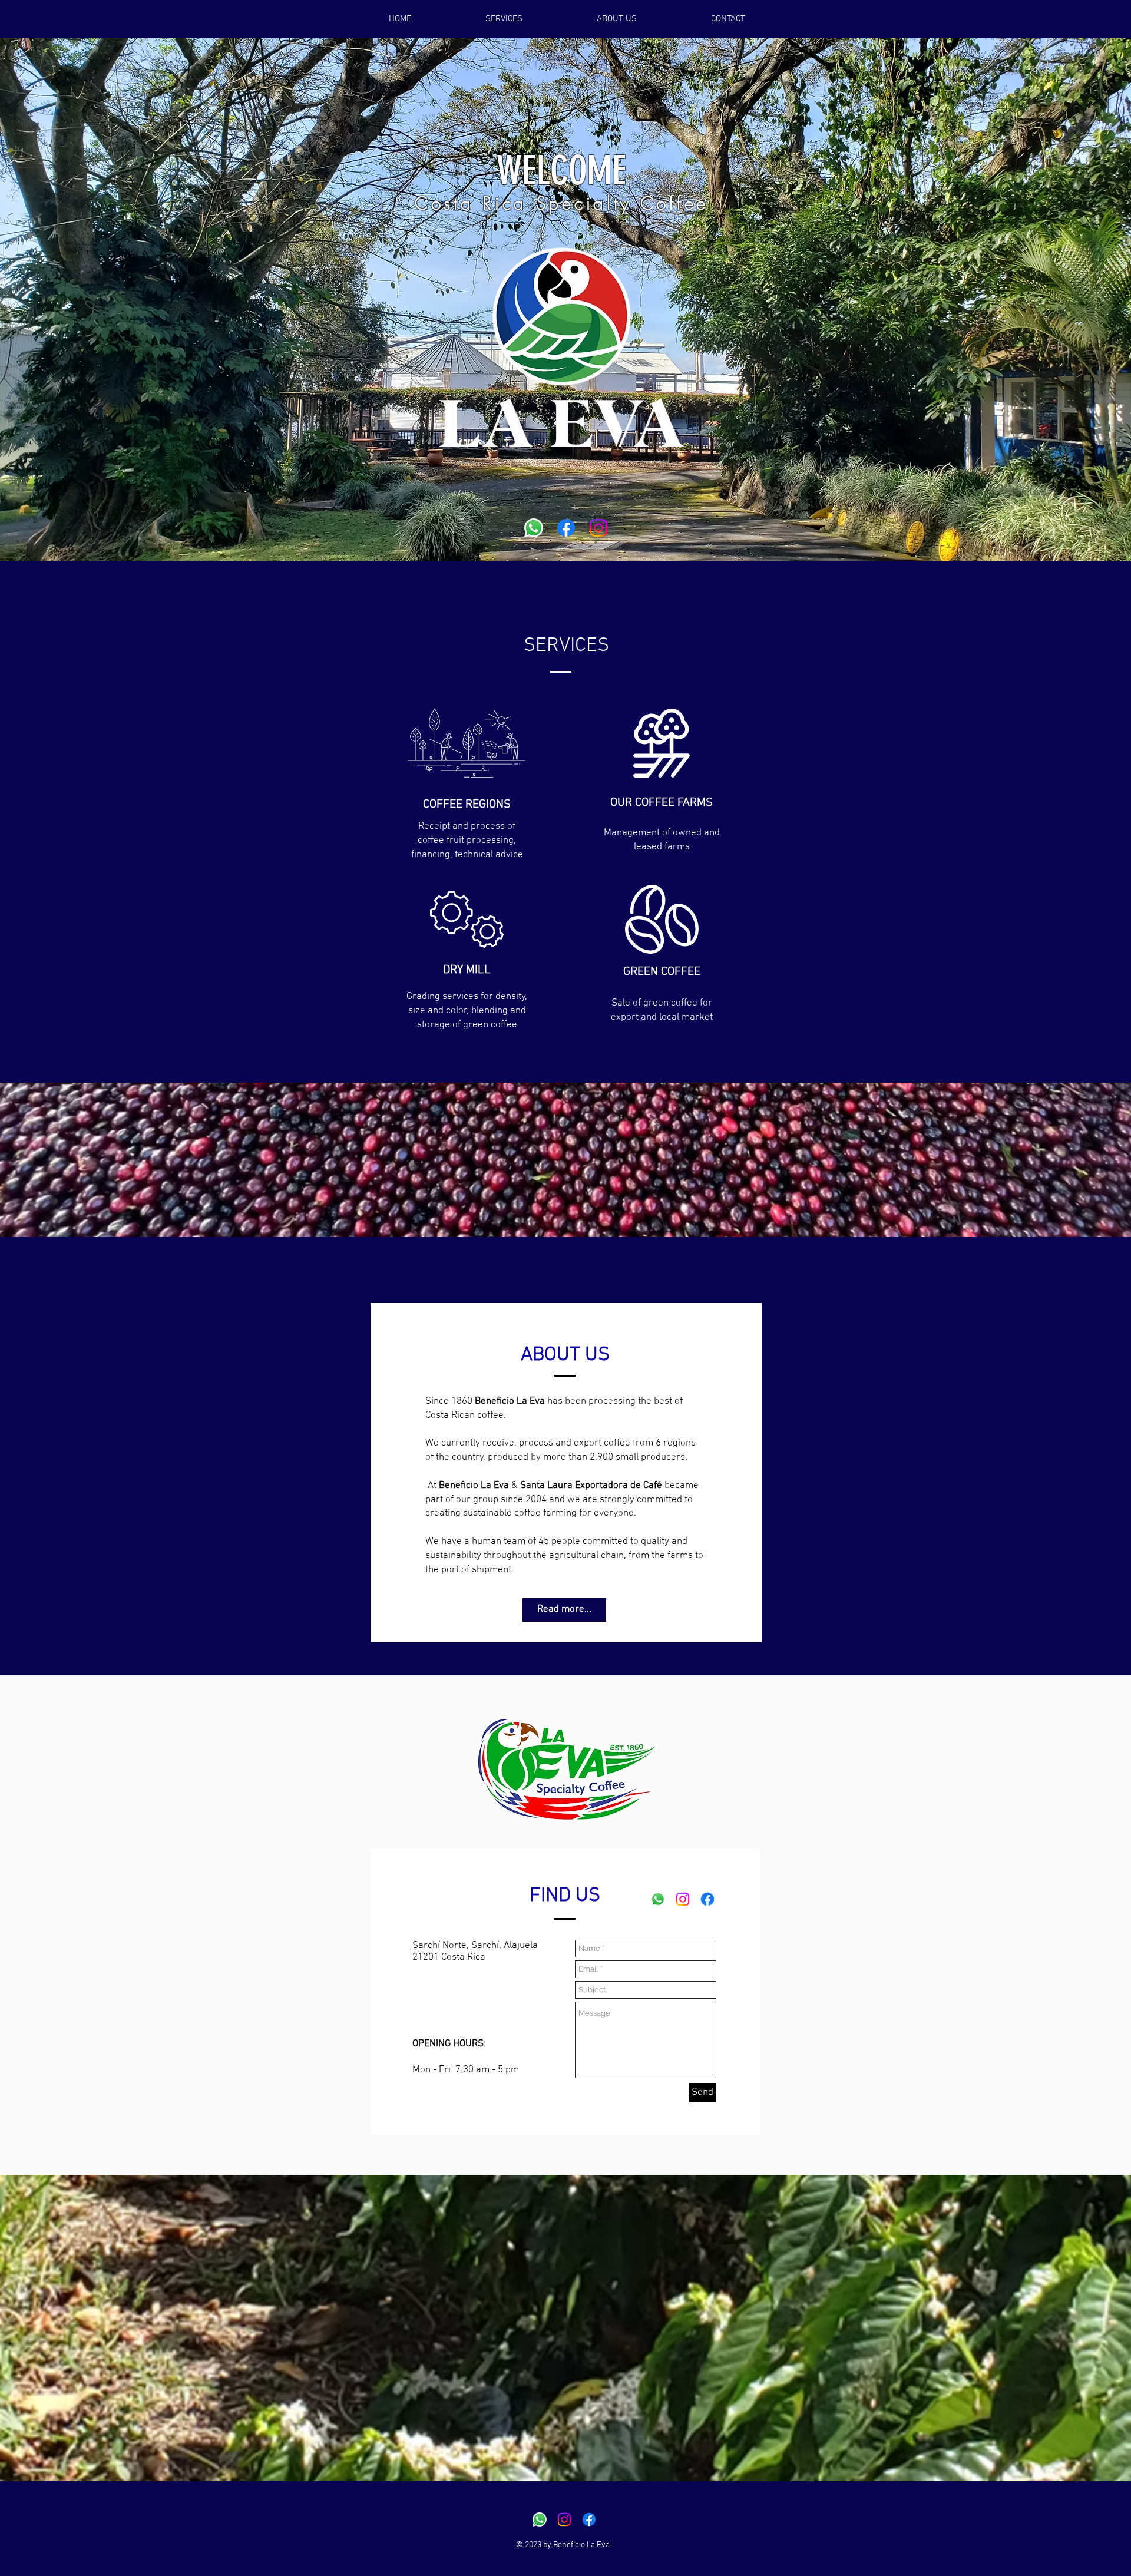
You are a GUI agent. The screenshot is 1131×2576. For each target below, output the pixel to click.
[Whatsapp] (534, 528)
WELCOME (561, 171)
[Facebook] (566, 528)
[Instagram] (598, 528)
